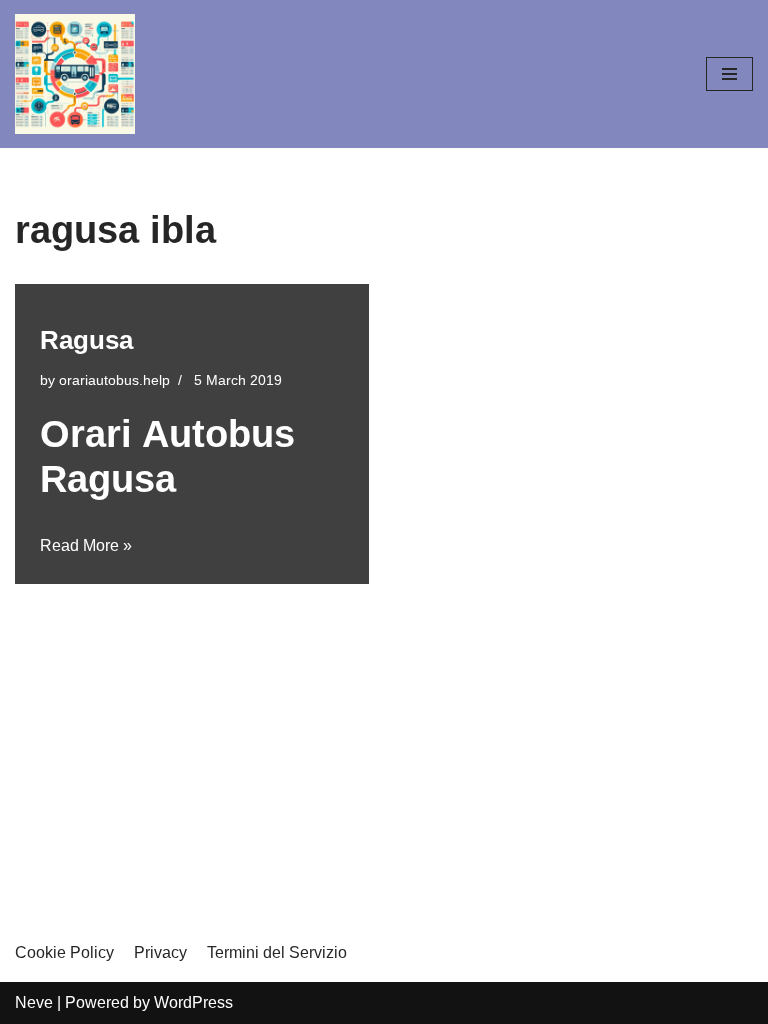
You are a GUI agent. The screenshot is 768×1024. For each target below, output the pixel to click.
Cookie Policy (64, 952)
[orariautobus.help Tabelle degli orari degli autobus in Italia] (75, 74)
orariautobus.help (114, 380)
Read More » (86, 545)
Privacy (160, 952)
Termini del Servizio (277, 952)
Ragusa (86, 340)
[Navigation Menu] (729, 74)
